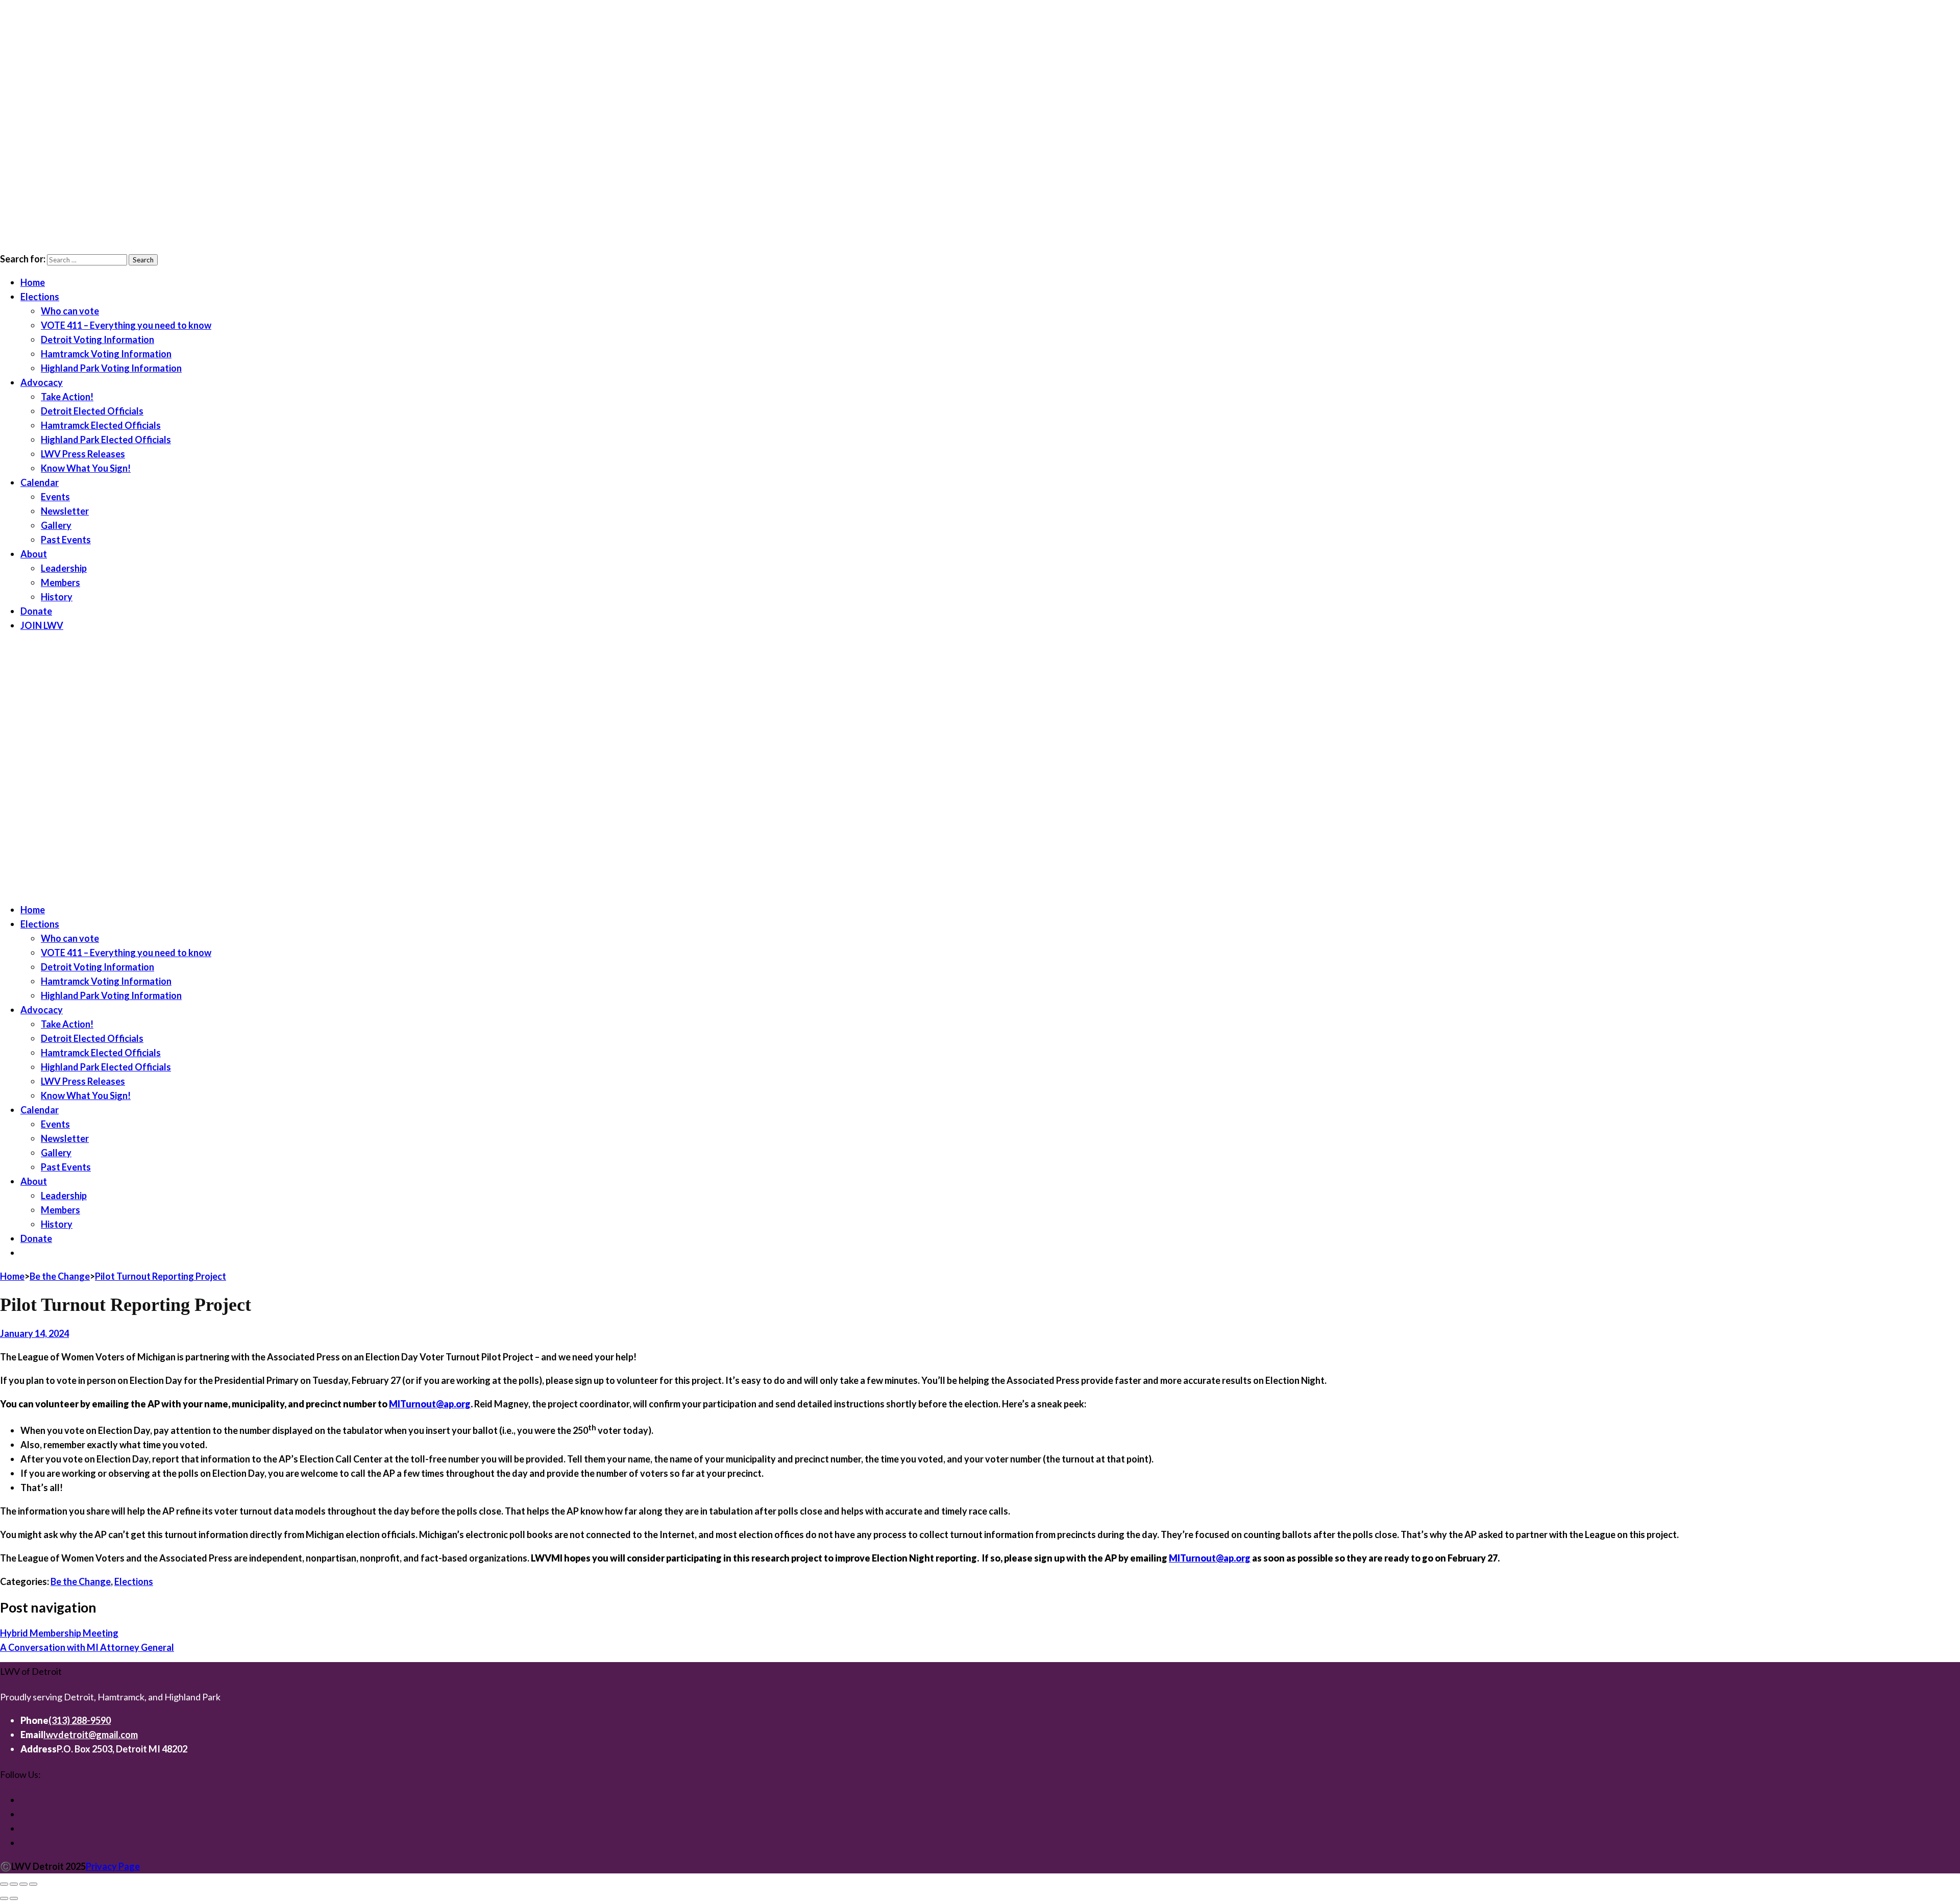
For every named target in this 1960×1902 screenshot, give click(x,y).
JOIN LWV (42, 625)
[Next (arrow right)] (14, 1898)
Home (33, 282)
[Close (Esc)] (33, 1884)
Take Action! (67, 397)
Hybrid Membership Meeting (59, 1633)
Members (60, 582)
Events (55, 497)
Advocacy (42, 382)
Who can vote (70, 311)
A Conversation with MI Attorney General (87, 1647)
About (34, 554)
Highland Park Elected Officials (106, 440)
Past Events (66, 540)
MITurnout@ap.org (430, 1404)
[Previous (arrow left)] (4, 1898)
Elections (40, 297)
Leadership (64, 568)
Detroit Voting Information (97, 339)
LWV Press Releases (83, 454)
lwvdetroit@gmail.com (91, 1735)
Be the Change (81, 1581)
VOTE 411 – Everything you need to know (126, 325)
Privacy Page (113, 1866)
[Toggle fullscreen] (14, 1884)
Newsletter (65, 511)
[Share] (23, 1884)
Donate (36, 611)
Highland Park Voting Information (111, 368)
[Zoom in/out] (4, 1884)
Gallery (56, 525)
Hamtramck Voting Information (106, 354)
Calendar (40, 482)
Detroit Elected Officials (92, 411)
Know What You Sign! (86, 468)
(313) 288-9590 (80, 1720)
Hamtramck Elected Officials (101, 425)
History (57, 597)
